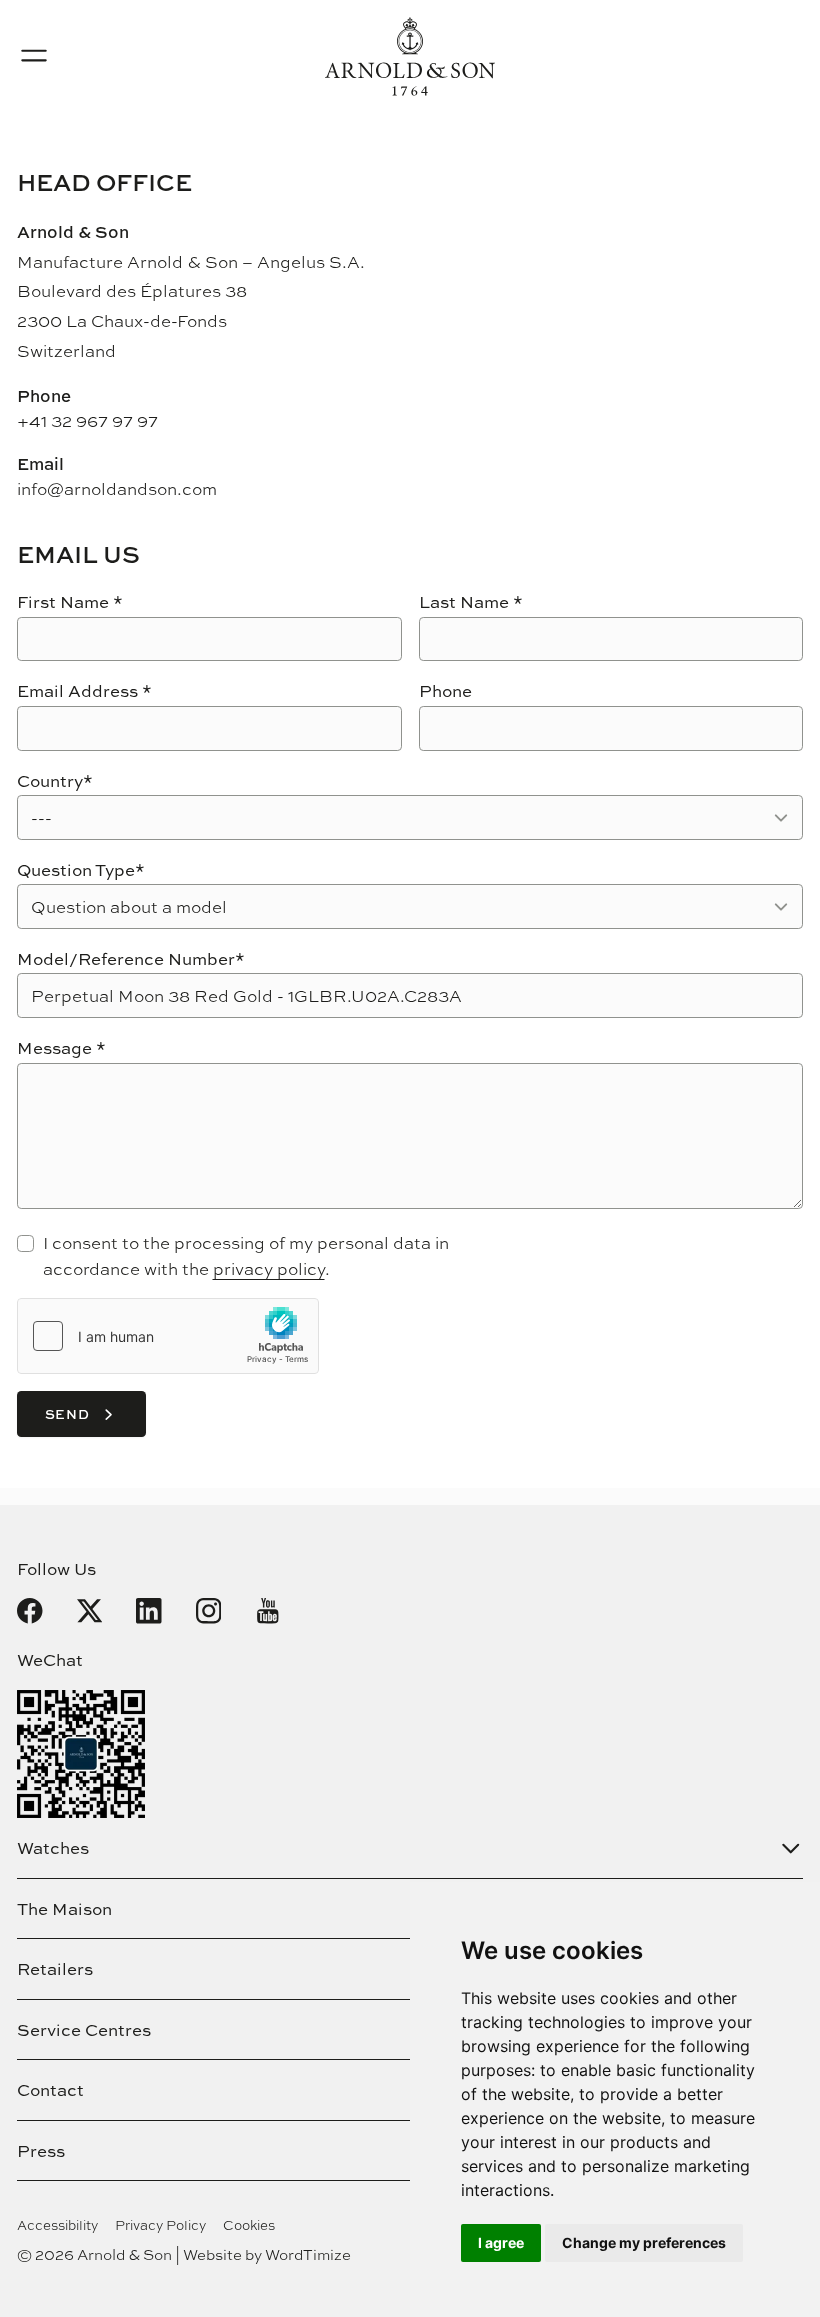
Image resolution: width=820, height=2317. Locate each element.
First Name (70, 601)
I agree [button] (501, 2242)
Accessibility (57, 2225)
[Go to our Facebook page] (30, 1611)
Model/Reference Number (131, 958)
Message (61, 1047)
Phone (445, 690)
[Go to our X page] (90, 1611)
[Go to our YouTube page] (268, 1611)
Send (67, 1414)
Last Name (471, 601)
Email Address (84, 690)
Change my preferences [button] (644, 2242)
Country (55, 780)
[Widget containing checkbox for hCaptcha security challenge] (168, 1336)
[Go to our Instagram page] (209, 1611)
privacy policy (269, 1268)
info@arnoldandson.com (117, 488)
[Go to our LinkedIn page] (149, 1611)
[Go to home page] (410, 56)
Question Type (81, 869)
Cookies (249, 2225)
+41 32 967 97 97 (87, 420)
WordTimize (308, 2254)
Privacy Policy (160, 2225)
